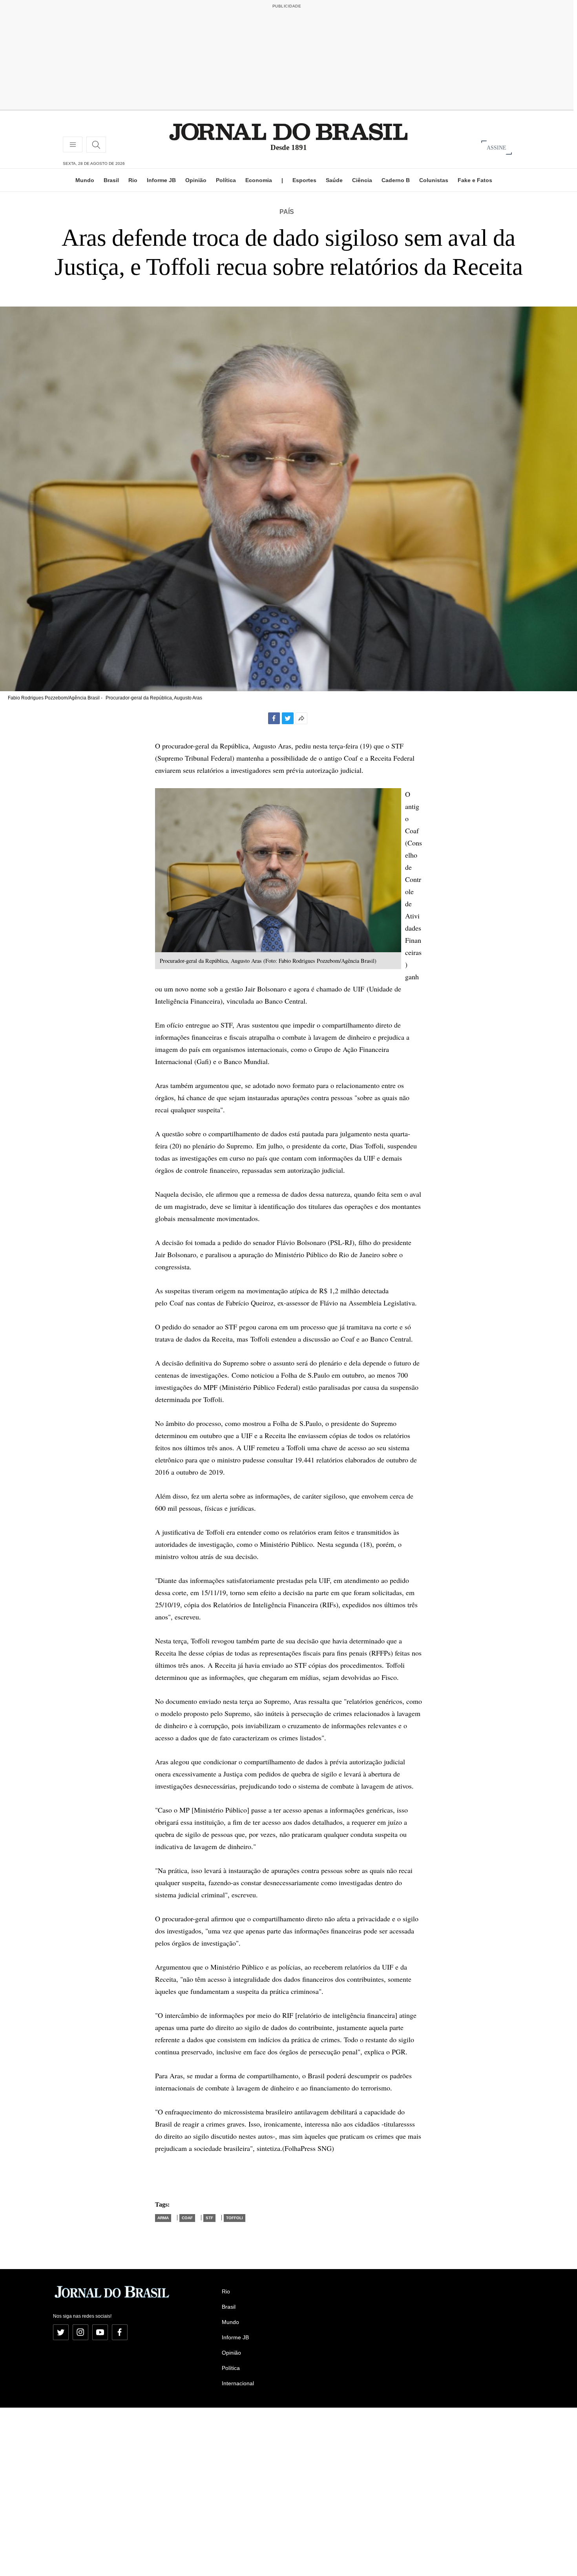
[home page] (288, 131)
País (287, 212)
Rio (133, 180)
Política (226, 180)
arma (163, 2218)
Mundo (85, 180)
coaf (187, 2218)
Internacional (238, 2383)
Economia (259, 180)
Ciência (362, 180)
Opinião (196, 180)
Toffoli (235, 2218)
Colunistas (434, 180)
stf (209, 2218)
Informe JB (161, 180)
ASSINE (497, 147)
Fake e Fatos (475, 180)
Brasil (111, 180)
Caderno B (396, 180)
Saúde (334, 180)
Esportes (304, 180)
